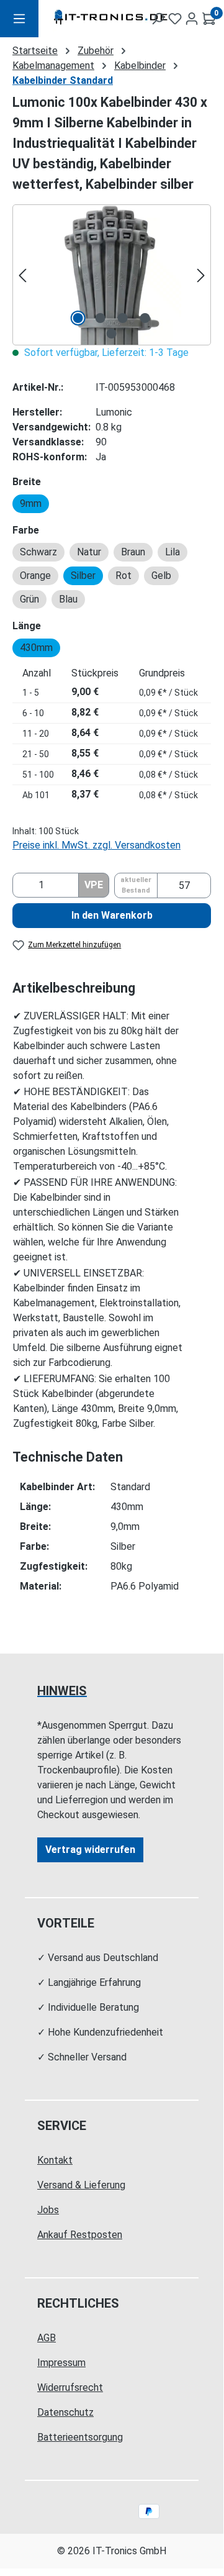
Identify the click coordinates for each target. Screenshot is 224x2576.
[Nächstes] (201, 275)
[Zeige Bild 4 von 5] (145, 318)
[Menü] (19, 19)
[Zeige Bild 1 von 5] (78, 318)
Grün (29, 599)
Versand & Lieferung (81, 2185)
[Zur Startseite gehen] (84, 19)
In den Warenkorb (112, 915)
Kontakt (55, 2160)
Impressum (61, 2363)
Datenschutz (65, 2412)
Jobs (48, 2210)
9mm (31, 503)
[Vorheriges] (22, 275)
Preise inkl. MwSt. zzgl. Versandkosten (96, 845)
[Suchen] (158, 19)
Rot (123, 576)
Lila (172, 552)
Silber (83, 576)
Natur (89, 552)
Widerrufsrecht (70, 2387)
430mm (36, 648)
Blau (68, 599)
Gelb (161, 576)
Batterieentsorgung (80, 2437)
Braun (133, 552)
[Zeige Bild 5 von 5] (112, 334)
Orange (35, 576)
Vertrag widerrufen (90, 1850)
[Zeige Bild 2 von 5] (101, 318)
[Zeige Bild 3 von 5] (123, 318)
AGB (47, 2338)
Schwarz (38, 552)
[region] (112, 275)
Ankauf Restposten (80, 2235)
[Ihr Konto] (192, 19)
